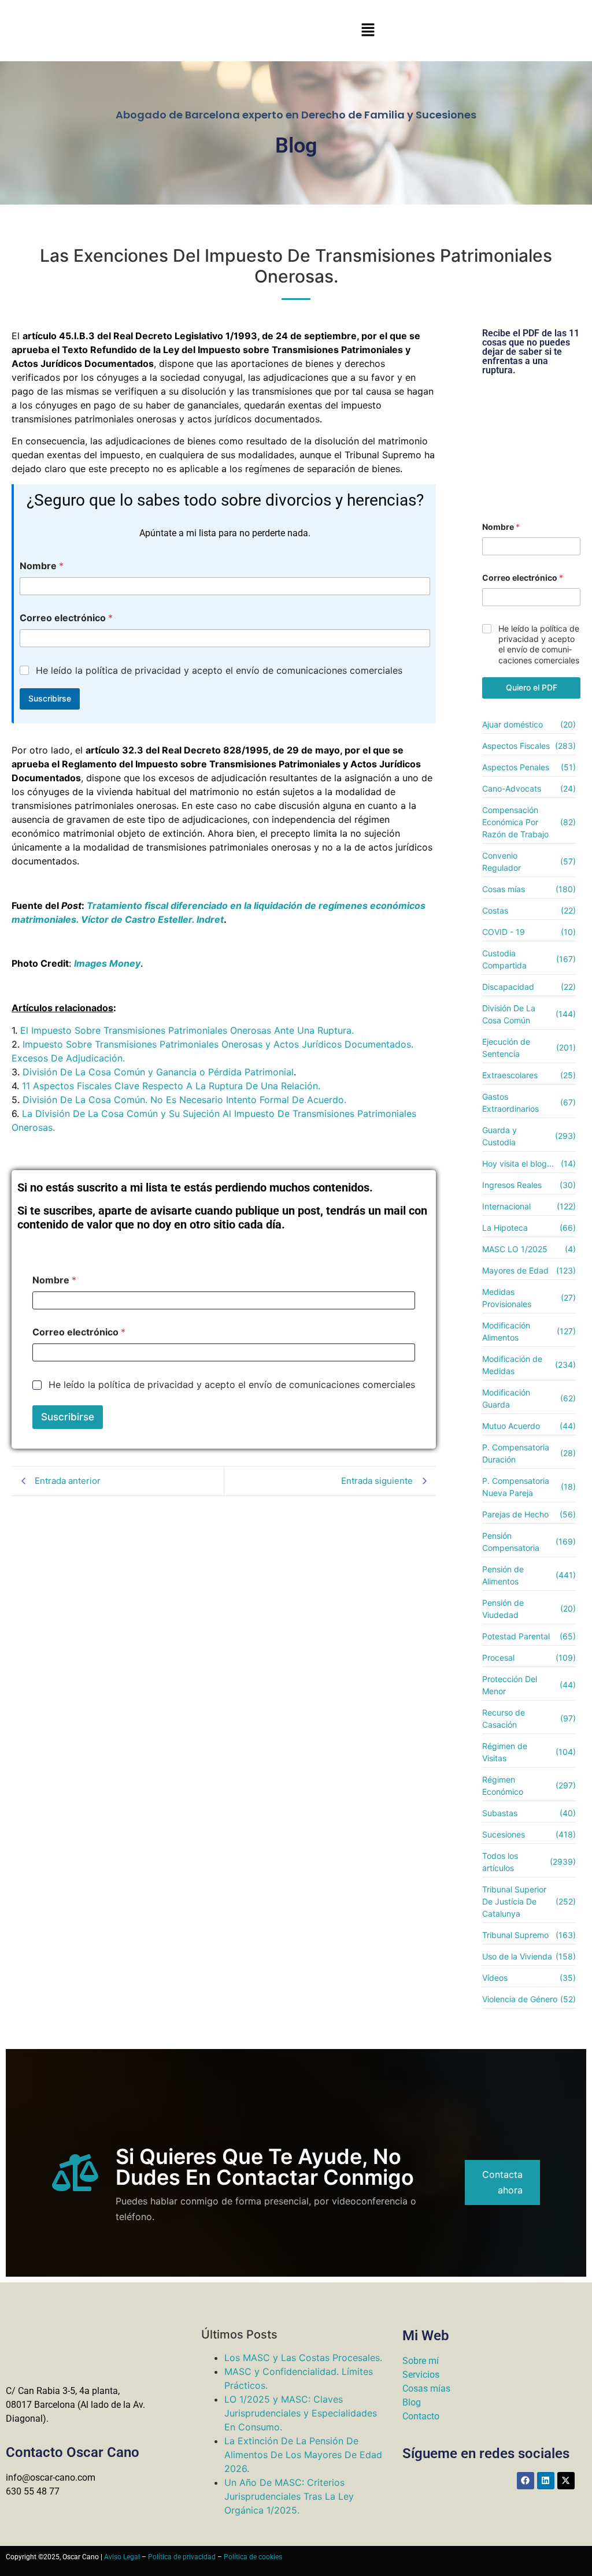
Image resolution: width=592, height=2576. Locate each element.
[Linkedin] (546, 2481)
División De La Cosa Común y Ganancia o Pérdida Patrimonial (158, 1072)
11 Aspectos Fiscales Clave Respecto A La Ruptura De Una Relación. (171, 1086)
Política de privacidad (182, 2557)
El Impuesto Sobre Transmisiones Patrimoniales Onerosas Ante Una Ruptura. (187, 1030)
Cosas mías (426, 2388)
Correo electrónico (66, 618)
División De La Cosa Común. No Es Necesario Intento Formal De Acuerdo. (184, 1100)
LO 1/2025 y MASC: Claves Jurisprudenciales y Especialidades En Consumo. (301, 2413)
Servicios (421, 2375)
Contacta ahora (502, 2182)
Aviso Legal (122, 2557)
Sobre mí (421, 2361)
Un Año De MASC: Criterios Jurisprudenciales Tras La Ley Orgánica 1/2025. (289, 2496)
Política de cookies (253, 2557)
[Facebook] (526, 2481)
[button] (368, 30)
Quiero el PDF (532, 687)
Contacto (421, 2416)
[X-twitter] (566, 2481)
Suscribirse (50, 698)
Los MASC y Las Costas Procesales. (303, 2358)
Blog (412, 2402)
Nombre (42, 566)
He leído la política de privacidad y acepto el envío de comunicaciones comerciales (219, 670)
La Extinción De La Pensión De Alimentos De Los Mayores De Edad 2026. (303, 2455)
